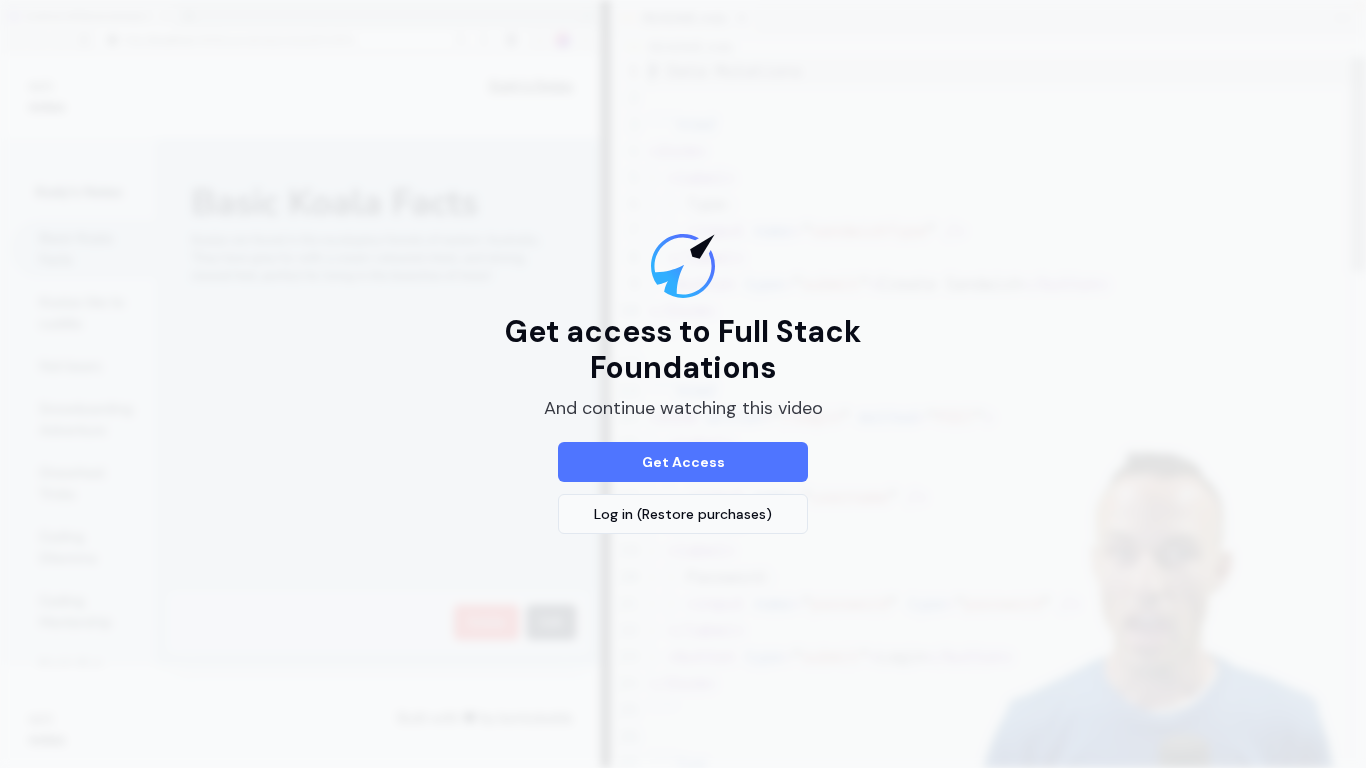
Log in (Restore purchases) (683, 514)
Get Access (683, 462)
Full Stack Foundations (725, 349)
